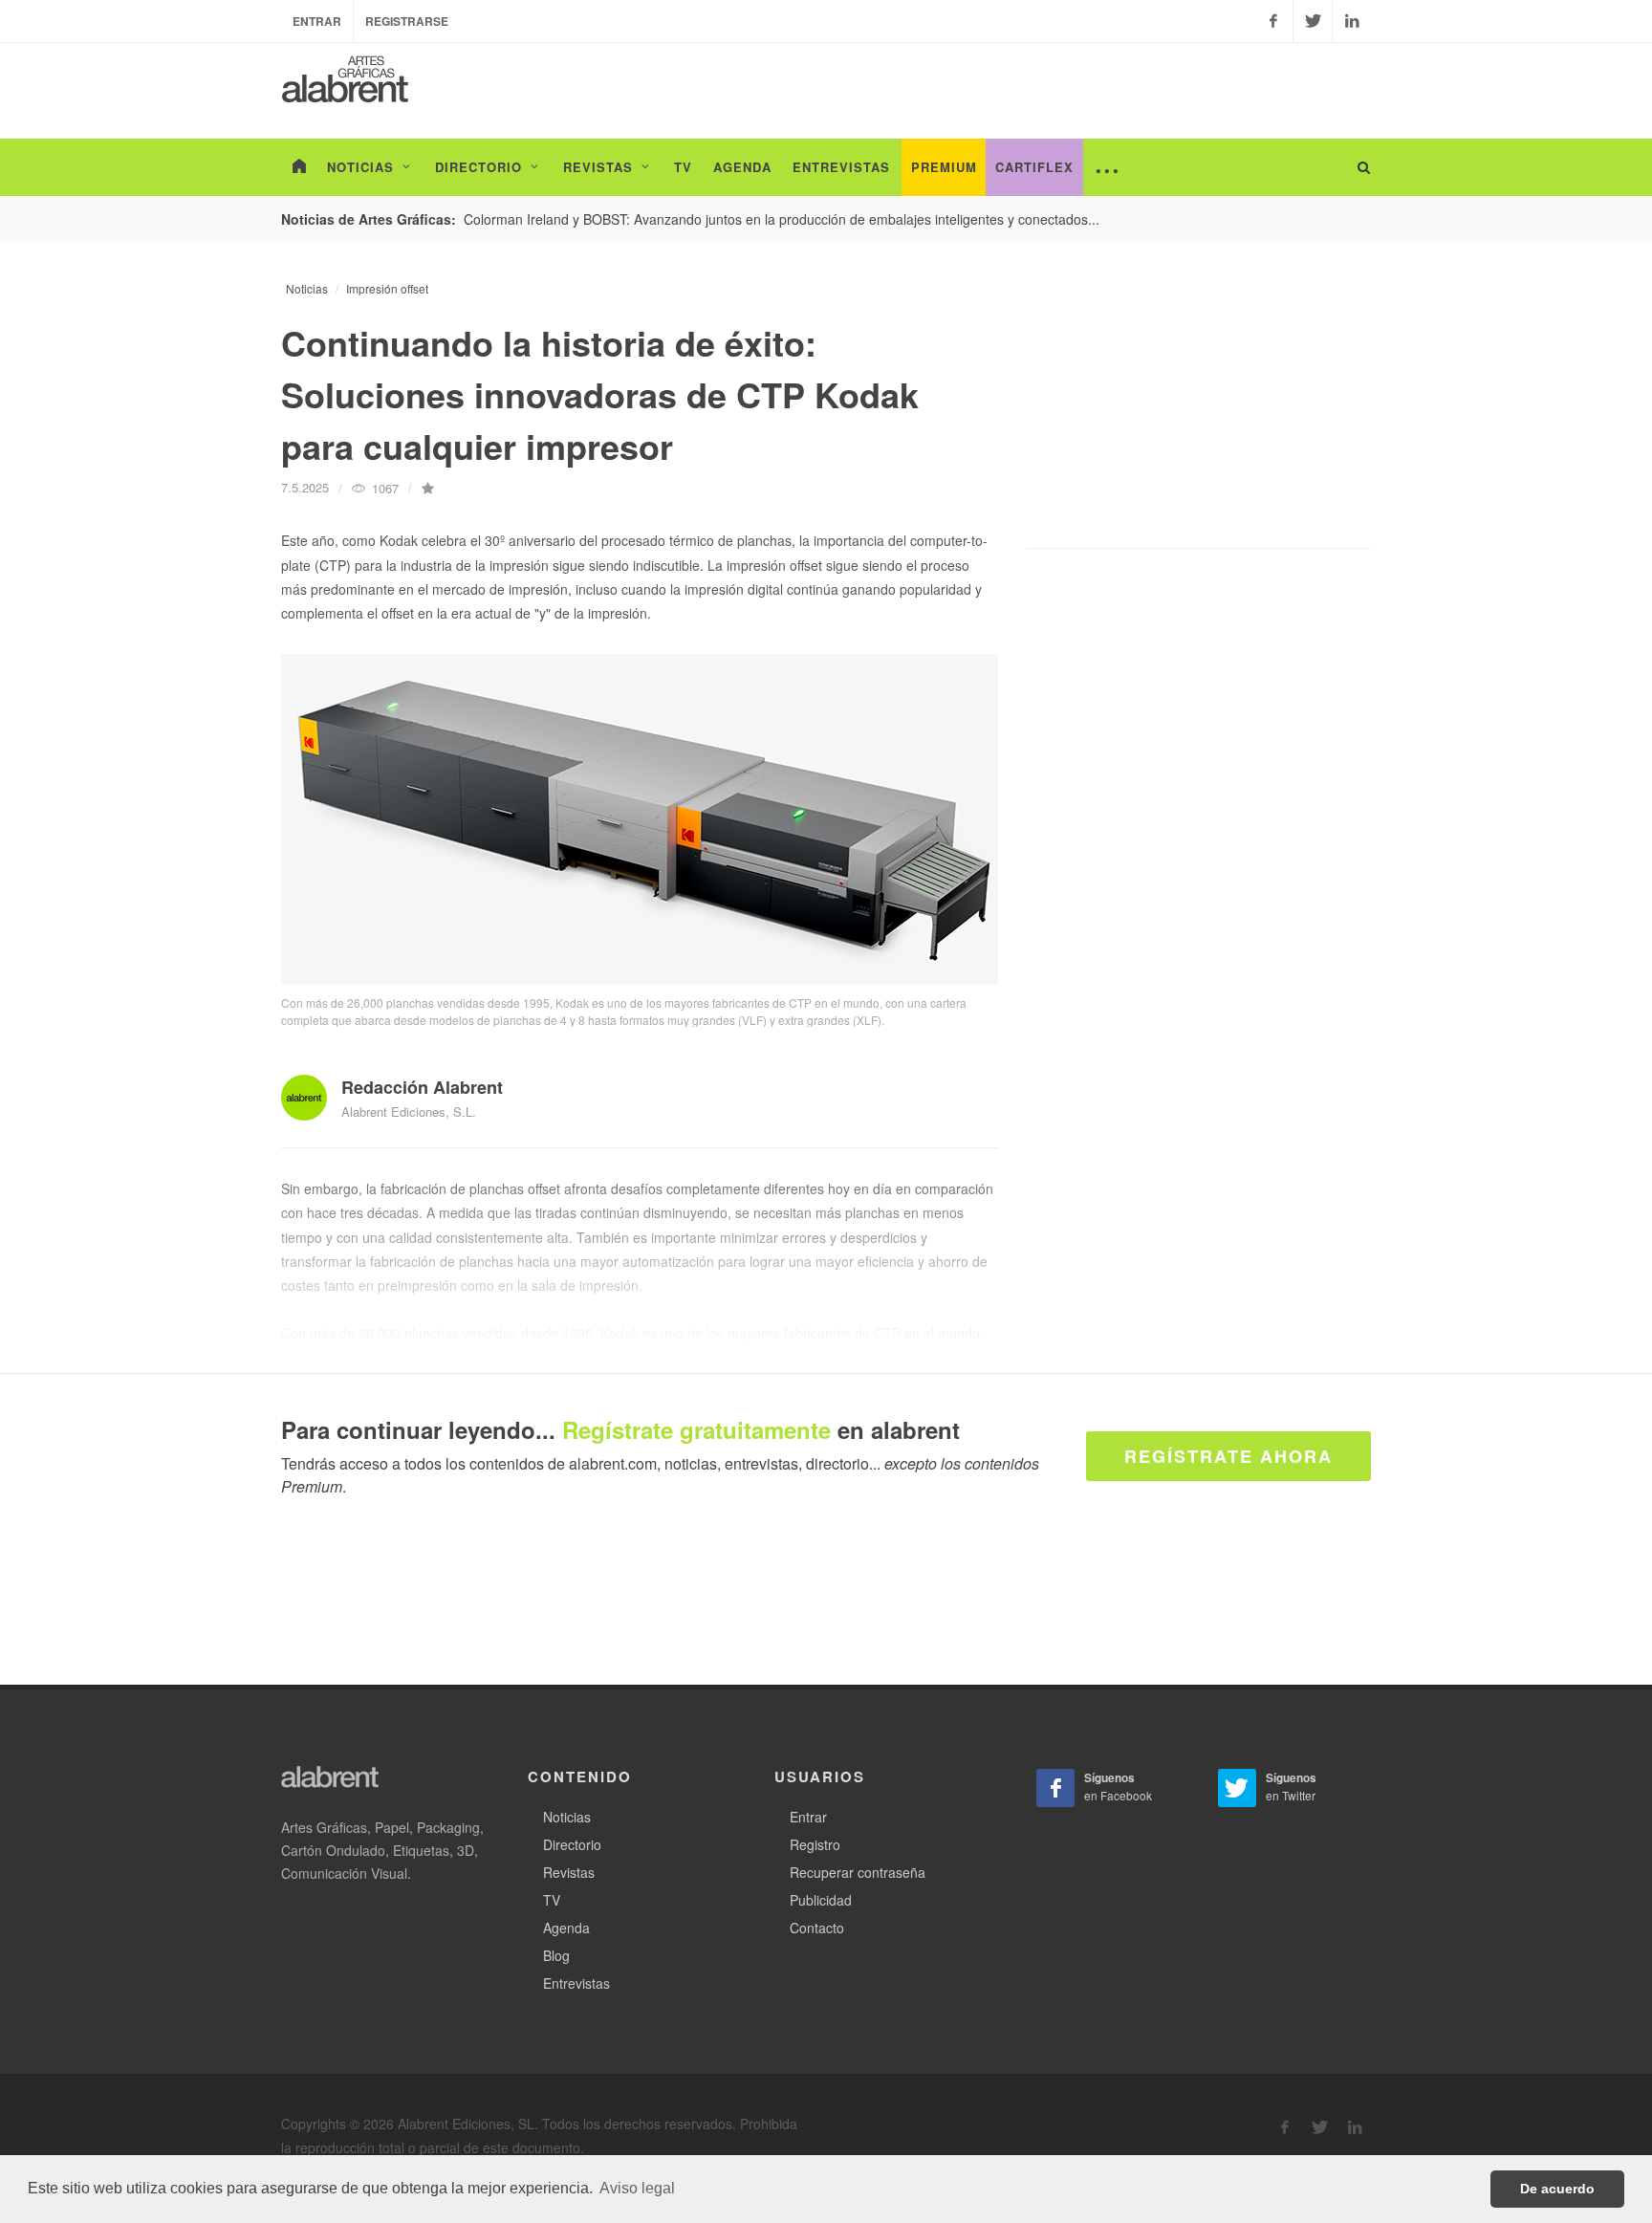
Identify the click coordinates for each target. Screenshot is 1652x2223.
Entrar (317, 21)
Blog (556, 1955)
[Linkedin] (1352, 21)
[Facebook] (1273, 21)
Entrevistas (576, 1983)
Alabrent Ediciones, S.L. (409, 1111)
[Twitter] (1313, 21)
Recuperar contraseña (858, 1872)
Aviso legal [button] (637, 2188)
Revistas (569, 1872)
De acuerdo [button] (1557, 2189)
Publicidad (821, 1900)
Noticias (307, 288)
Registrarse (407, 21)
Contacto (817, 1928)
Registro (815, 1844)
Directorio (572, 1844)
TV (552, 1900)
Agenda (566, 1928)
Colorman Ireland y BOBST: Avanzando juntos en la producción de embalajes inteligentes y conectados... (782, 219)
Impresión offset (387, 288)
